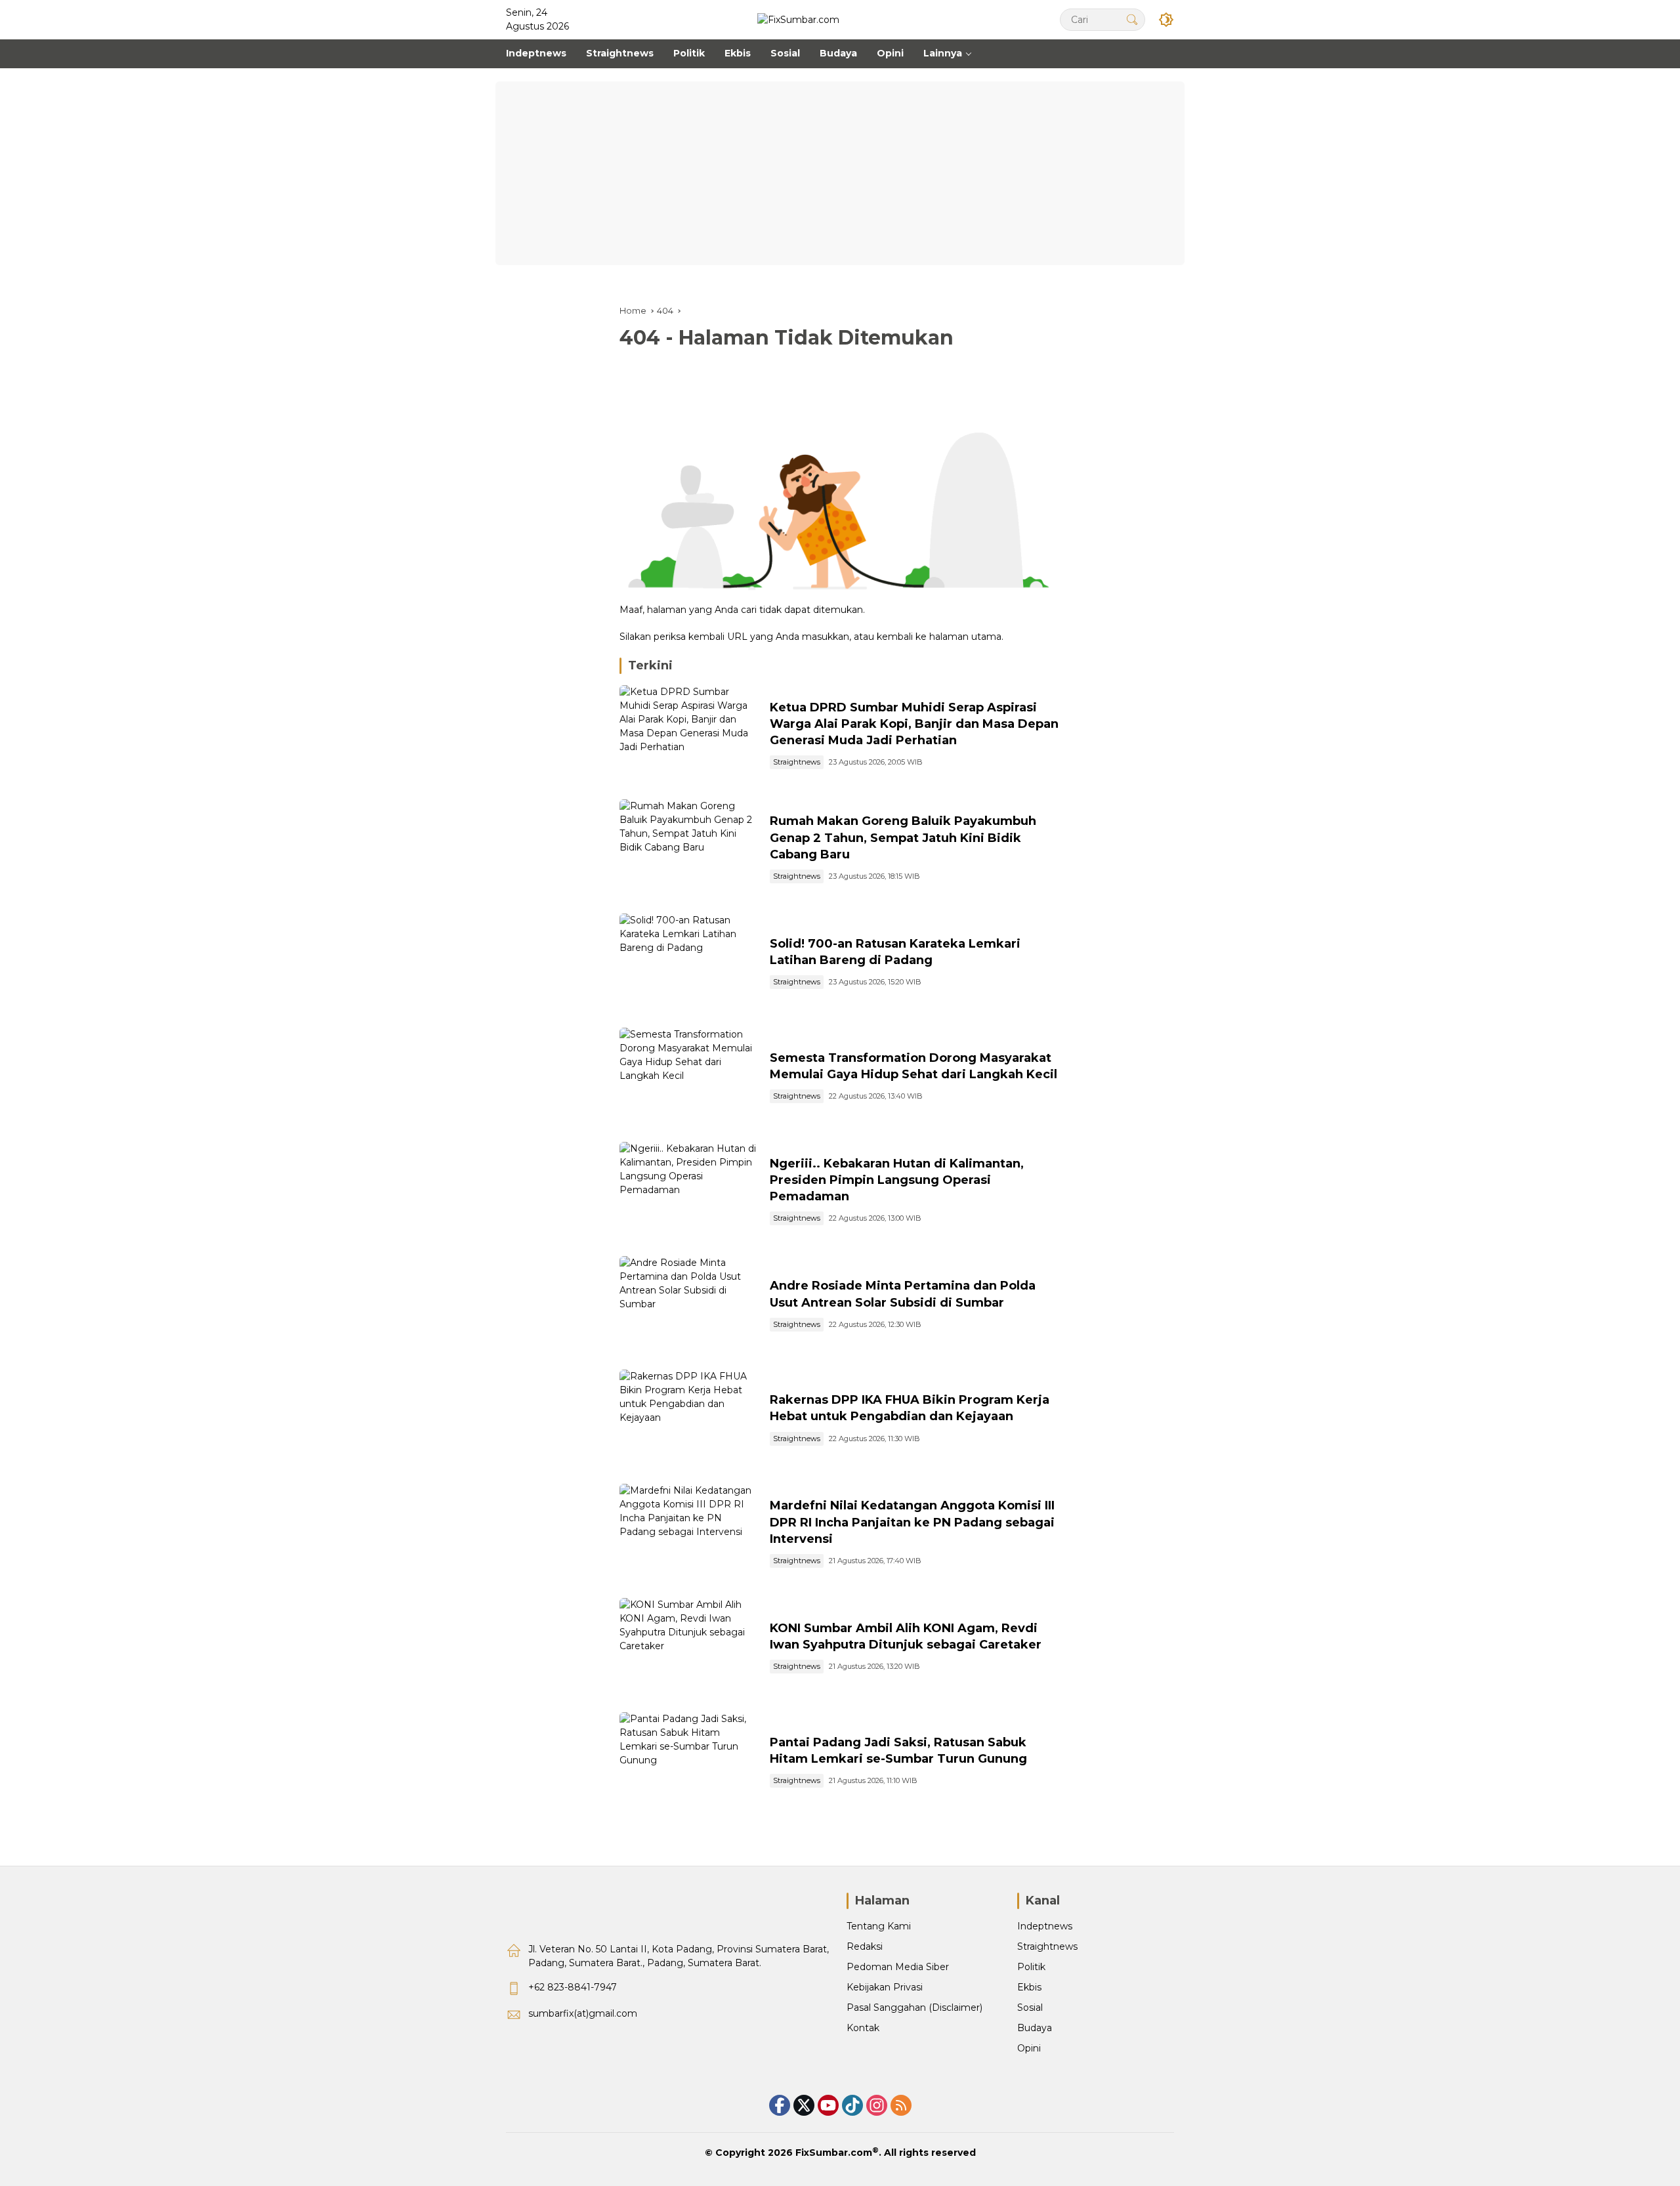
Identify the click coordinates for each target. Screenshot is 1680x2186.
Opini (1029, 2048)
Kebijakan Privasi (885, 1987)
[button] (1132, 19)
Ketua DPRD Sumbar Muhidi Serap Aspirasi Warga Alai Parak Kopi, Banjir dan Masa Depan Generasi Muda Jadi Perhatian (914, 724)
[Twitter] (804, 2105)
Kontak (863, 2028)
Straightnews (797, 762)
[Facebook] (780, 2105)
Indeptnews (1045, 1926)
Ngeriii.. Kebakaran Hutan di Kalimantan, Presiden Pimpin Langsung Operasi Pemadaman (897, 1180)
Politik (1031, 1967)
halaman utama (965, 637)
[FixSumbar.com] (798, 19)
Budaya (1035, 2028)
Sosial (1030, 2007)
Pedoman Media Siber (898, 1967)
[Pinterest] (828, 2105)
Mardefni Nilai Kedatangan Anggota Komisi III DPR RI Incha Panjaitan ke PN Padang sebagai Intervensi (912, 1522)
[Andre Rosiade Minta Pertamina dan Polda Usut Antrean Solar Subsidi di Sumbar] (689, 1307)
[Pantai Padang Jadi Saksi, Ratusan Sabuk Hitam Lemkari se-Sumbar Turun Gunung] (689, 1763)
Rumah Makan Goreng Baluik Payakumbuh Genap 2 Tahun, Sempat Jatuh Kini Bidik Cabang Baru (903, 837)
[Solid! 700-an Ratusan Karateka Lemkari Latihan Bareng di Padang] (689, 964)
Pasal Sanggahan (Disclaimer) (914, 2007)
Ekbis (1029, 1987)
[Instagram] (877, 2105)
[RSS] (901, 2105)
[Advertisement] (840, 173)
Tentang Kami (879, 1926)
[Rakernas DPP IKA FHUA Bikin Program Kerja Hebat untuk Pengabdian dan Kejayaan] (689, 1420)
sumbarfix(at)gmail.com (583, 2013)
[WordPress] (852, 2105)
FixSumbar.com (834, 2153)
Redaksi (865, 1946)
